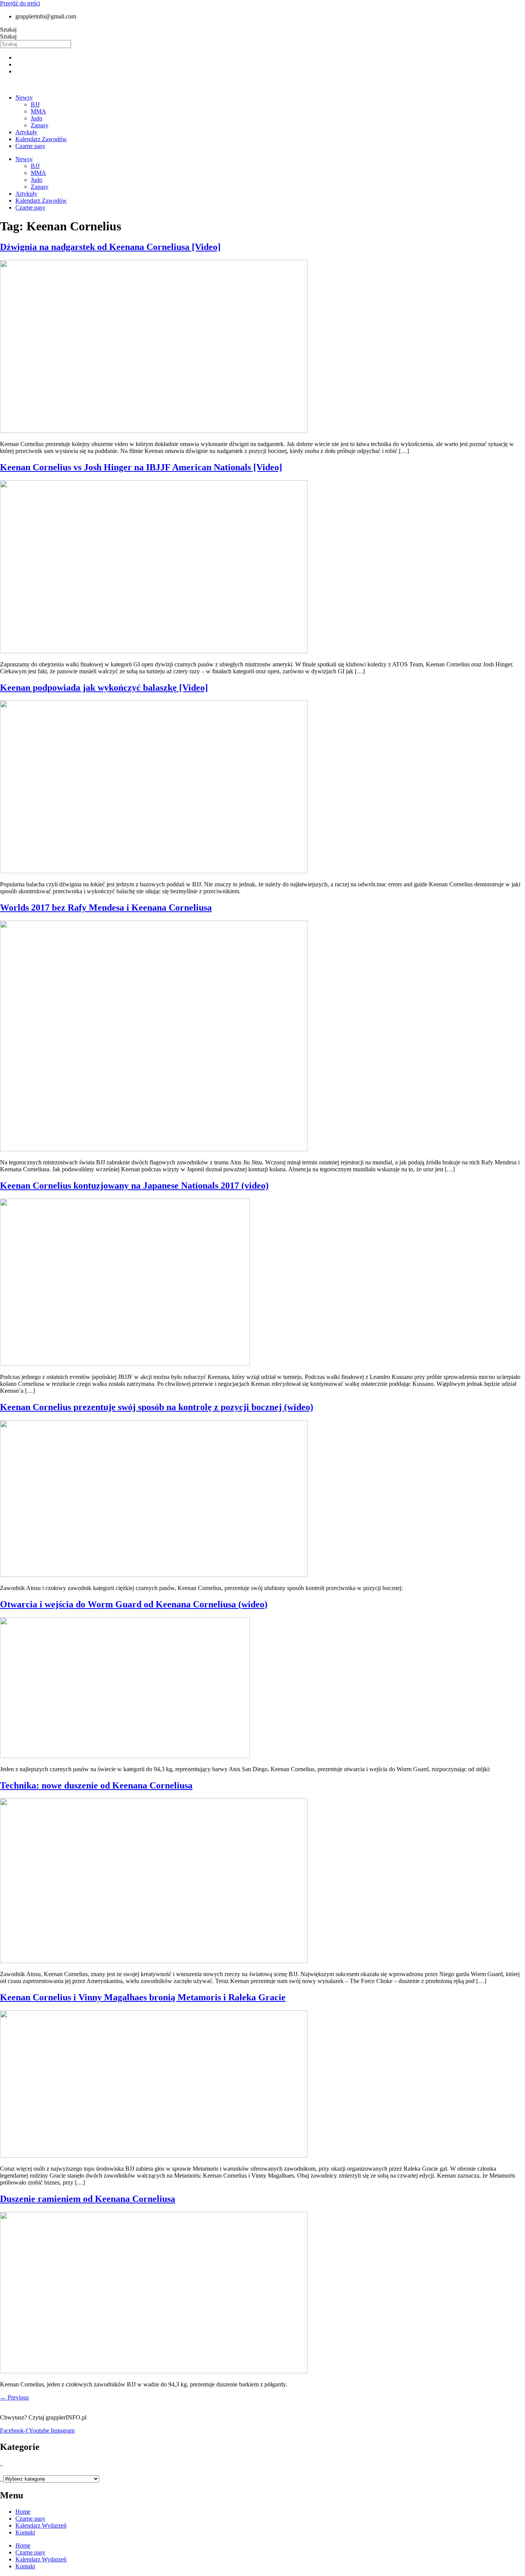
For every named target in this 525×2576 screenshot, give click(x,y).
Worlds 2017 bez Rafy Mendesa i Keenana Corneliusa (106, 908)
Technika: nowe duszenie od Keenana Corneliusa (96, 1785)
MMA (38, 111)
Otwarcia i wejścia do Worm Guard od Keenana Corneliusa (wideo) (134, 1604)
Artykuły (26, 132)
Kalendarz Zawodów (41, 139)
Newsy (24, 97)
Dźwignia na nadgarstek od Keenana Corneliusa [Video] (110, 247)
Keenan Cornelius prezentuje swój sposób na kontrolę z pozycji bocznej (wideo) (157, 1407)
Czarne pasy (30, 146)
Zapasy (40, 125)
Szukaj (8, 29)
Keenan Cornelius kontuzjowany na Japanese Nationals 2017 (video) (134, 1186)
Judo (37, 118)
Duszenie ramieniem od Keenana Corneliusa (88, 2199)
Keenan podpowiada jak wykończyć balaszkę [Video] (104, 688)
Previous (14, 2397)
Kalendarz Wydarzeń (41, 2525)
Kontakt (25, 2532)
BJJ (35, 104)
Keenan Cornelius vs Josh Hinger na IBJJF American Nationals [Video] (141, 467)
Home (23, 2512)
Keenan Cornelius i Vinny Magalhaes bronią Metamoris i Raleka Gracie (143, 1997)
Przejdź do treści (20, 3)
